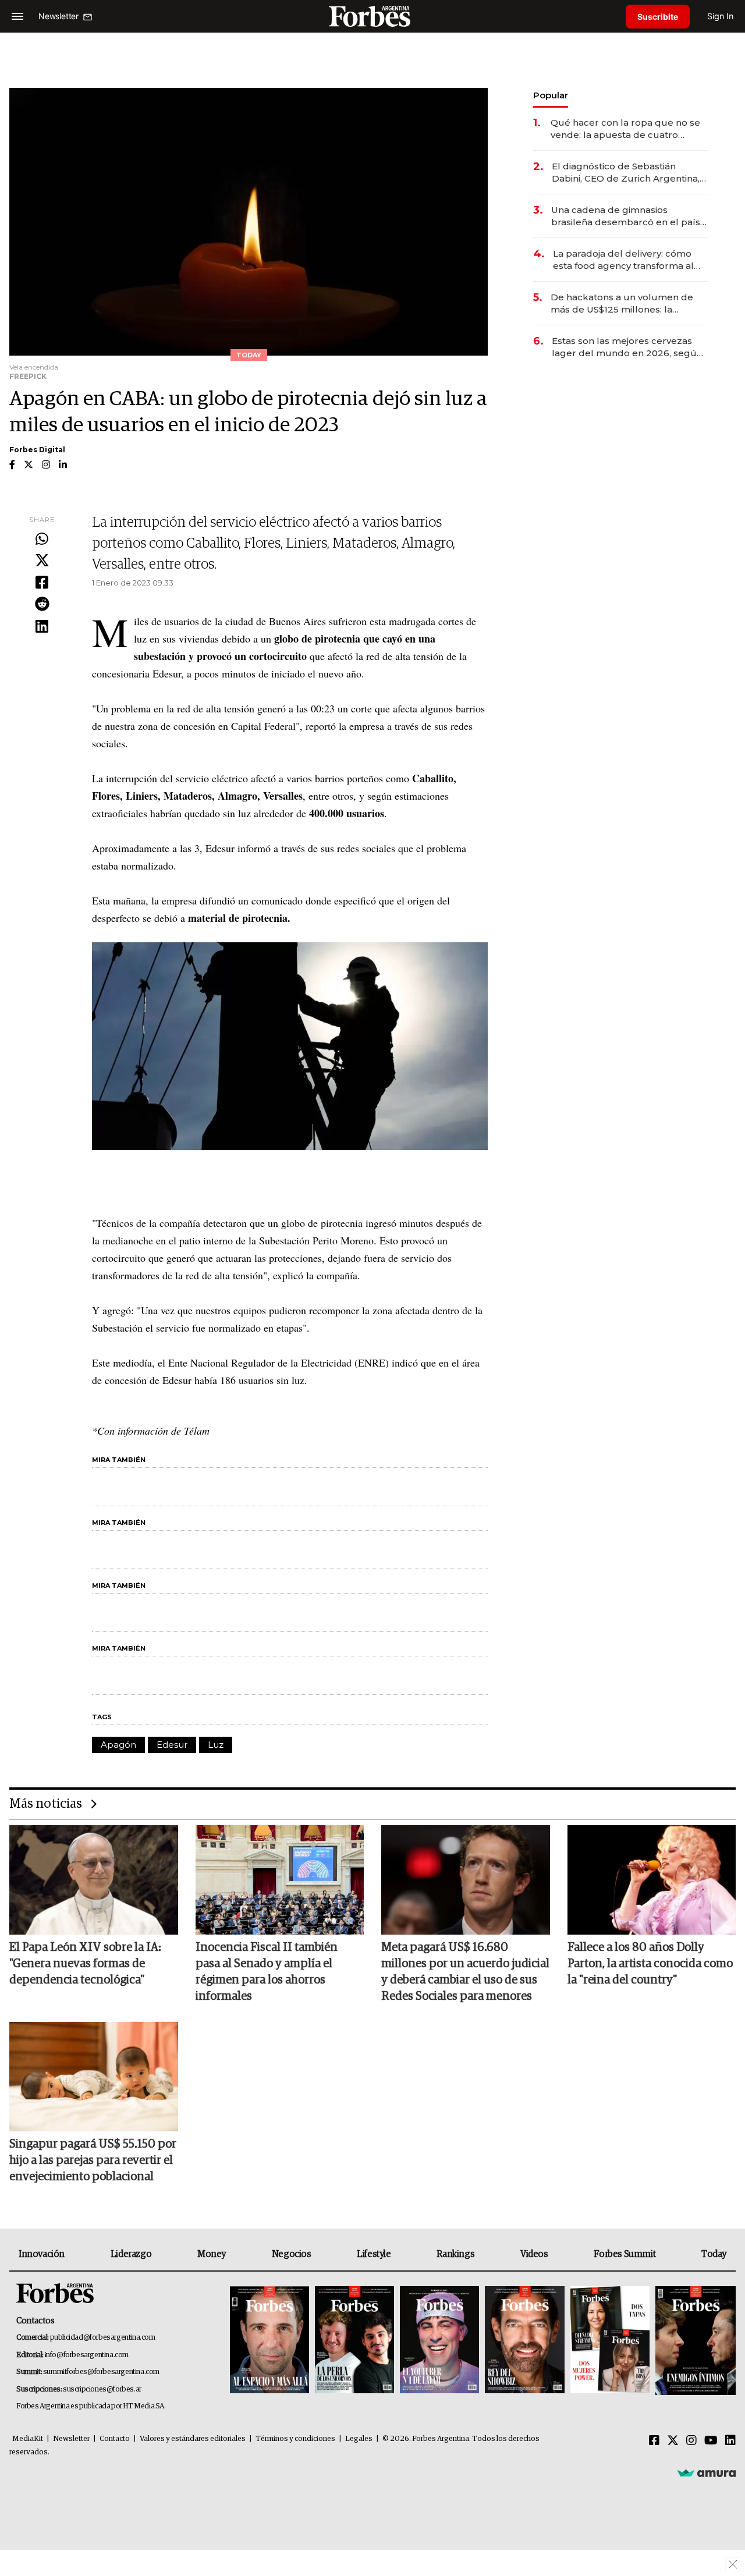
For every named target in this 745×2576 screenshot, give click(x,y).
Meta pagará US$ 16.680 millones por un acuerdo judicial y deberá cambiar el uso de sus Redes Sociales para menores (465, 1972)
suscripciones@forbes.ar (102, 2389)
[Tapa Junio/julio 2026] (269, 2341)
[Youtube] (711, 2441)
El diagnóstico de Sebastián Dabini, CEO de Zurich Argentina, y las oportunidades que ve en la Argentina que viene (629, 173)
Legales (359, 2439)
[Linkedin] (42, 627)
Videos (534, 2254)
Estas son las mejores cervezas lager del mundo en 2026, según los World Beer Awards (627, 347)
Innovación (42, 2254)
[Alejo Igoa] (439, 2341)
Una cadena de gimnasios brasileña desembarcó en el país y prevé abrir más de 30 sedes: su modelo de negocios (629, 216)
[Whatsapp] (42, 540)
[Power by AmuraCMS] (707, 2473)
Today (714, 2254)
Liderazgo (131, 2254)
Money (212, 2254)
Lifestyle (374, 2254)
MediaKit (28, 2439)
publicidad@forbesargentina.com (103, 2338)
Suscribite (658, 17)
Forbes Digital (37, 450)
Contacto (115, 2439)
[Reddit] (42, 605)
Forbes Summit (625, 2254)
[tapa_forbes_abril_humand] (354, 2341)
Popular (551, 95)
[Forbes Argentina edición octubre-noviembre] (610, 2341)
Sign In (720, 16)
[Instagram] (691, 2441)
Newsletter (71, 2439)
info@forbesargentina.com (87, 2355)
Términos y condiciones (295, 2439)
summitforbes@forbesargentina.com (101, 2372)
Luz (216, 1745)
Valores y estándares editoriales (193, 2439)
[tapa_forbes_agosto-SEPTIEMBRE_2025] (694, 2341)
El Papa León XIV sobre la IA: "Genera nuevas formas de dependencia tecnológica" (85, 1964)
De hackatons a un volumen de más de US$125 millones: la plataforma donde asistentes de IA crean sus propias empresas (629, 304)
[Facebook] (42, 583)
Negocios (292, 2254)
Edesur (172, 1745)
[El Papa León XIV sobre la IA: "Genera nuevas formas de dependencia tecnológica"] (94, 1880)
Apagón (118, 1745)
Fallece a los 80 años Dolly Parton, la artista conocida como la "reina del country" (650, 1964)
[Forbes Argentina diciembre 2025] (524, 2341)
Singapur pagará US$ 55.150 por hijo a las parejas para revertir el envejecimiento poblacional (93, 2160)
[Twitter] (42, 561)
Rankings (455, 2254)
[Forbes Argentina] (372, 16)
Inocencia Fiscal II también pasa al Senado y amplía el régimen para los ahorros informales (267, 1972)
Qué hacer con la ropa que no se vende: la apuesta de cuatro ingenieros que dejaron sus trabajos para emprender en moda (625, 129)
